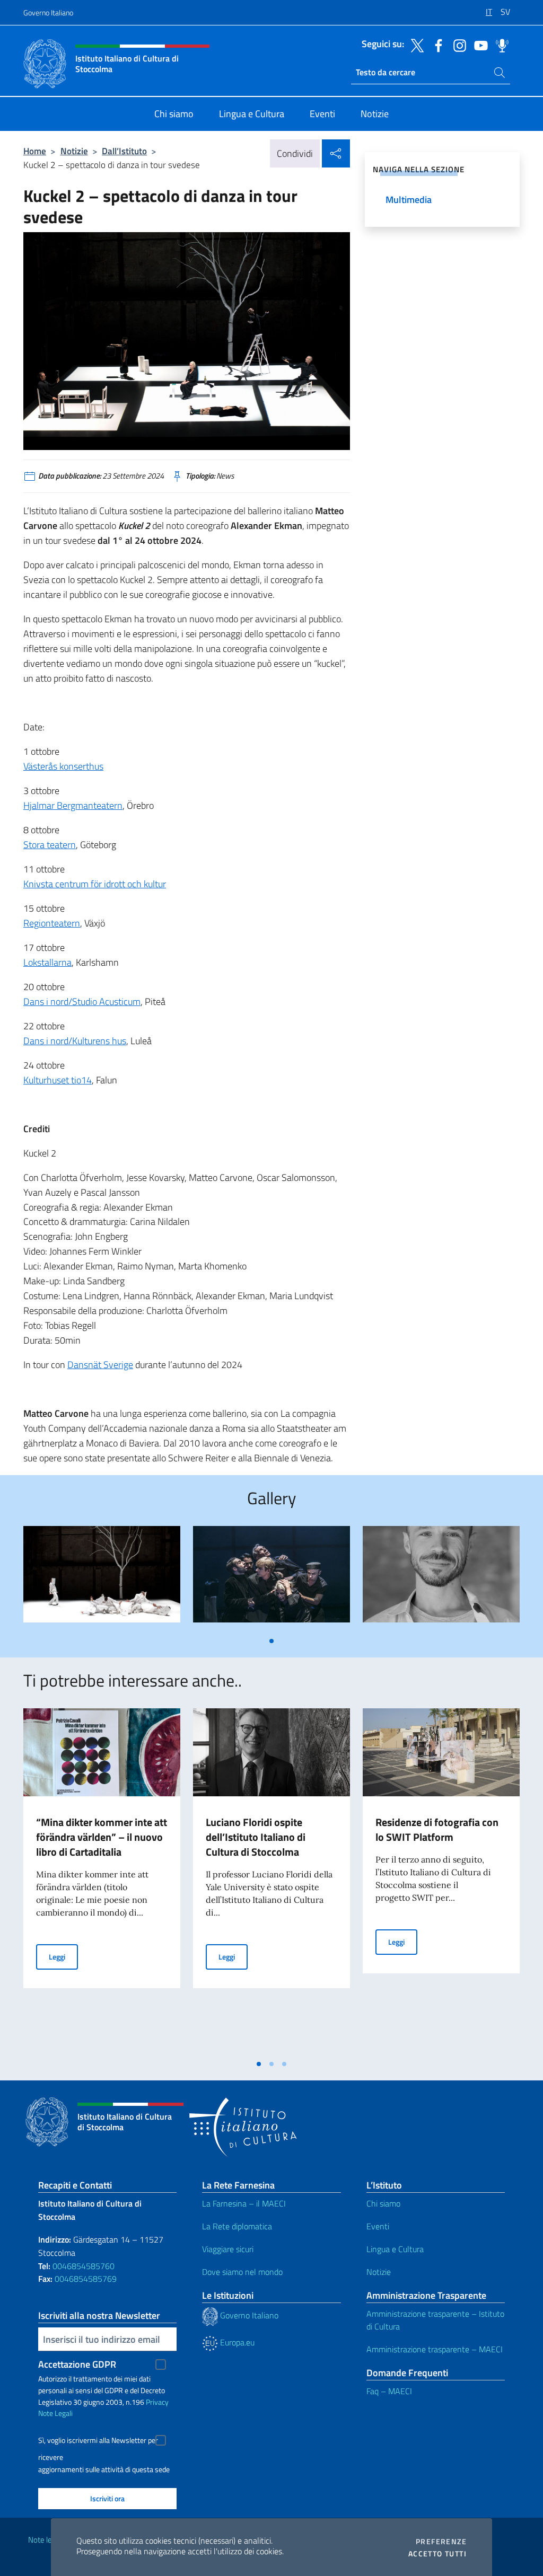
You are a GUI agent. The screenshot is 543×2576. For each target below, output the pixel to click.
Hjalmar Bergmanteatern (73, 805)
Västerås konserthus (63, 766)
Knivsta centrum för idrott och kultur (95, 884)
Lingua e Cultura (395, 2249)
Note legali (46, 2540)
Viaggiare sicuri (228, 2249)
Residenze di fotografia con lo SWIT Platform (437, 1829)
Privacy (157, 2402)
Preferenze (441, 2542)
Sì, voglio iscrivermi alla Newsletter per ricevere (98, 2442)
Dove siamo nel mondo (242, 2272)
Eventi (378, 2226)
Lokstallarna (47, 962)
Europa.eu (236, 2342)
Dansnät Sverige (100, 1365)
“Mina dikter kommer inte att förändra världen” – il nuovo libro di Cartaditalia (102, 1837)
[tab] (271, 1641)
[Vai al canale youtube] (478, 45)
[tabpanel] (102, 1578)
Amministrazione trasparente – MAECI (435, 2349)
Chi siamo (383, 2203)
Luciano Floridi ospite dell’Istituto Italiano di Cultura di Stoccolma (256, 1837)
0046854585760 (84, 2266)
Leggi (63, 1956)
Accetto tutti (437, 2554)
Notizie (74, 151)
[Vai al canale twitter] (415, 45)
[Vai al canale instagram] (457, 45)
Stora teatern (50, 845)
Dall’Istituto (124, 151)
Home (35, 151)
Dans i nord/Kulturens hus (75, 1041)
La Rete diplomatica (237, 2226)
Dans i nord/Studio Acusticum (82, 1002)
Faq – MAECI (389, 2391)
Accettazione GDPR (77, 2364)
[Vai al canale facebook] (436, 45)
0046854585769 (86, 2279)
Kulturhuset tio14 (58, 1080)
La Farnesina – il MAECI (244, 2203)
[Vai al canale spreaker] (500, 45)
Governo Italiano (48, 12)
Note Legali (55, 2413)
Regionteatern (52, 923)
